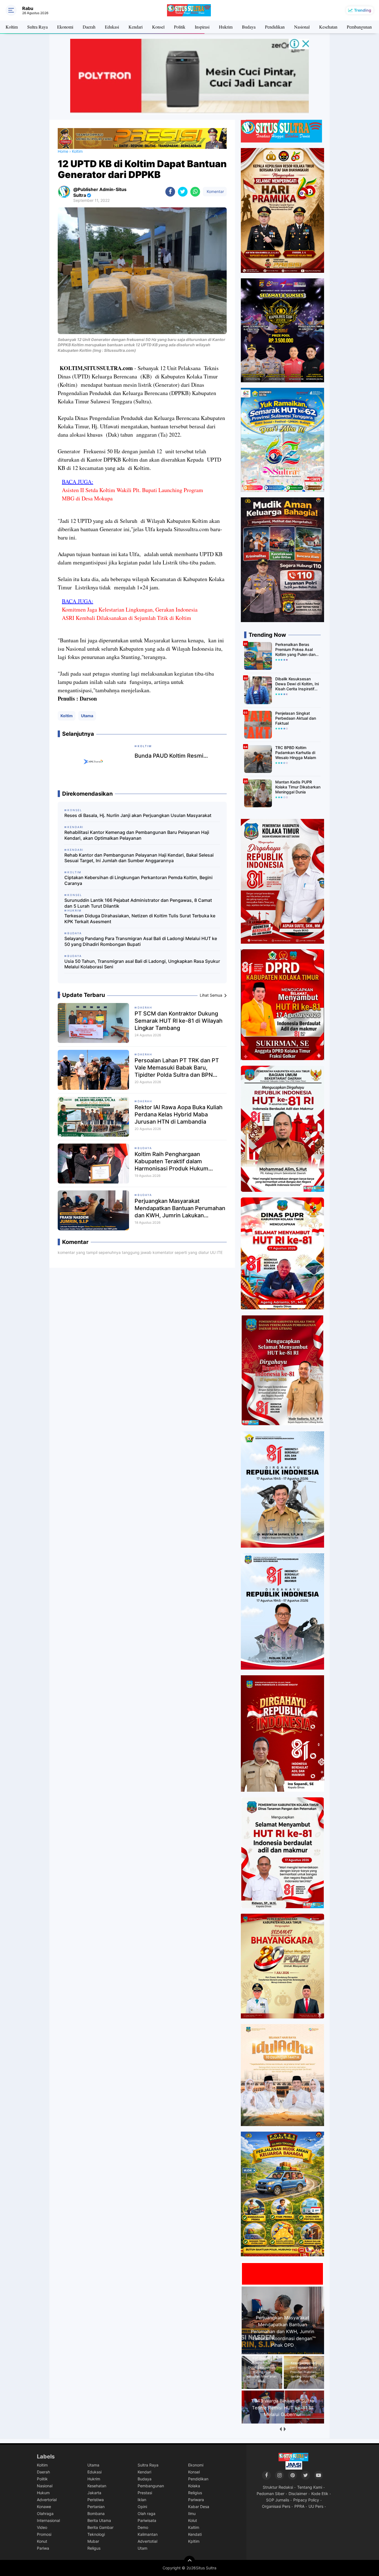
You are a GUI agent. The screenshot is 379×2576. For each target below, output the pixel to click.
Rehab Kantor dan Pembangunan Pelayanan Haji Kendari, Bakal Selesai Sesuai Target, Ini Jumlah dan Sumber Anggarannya (139, 858)
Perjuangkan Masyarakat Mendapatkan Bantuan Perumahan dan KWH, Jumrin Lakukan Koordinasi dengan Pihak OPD (180, 1208)
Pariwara (196, 2500)
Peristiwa (96, 2500)
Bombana (96, 2513)
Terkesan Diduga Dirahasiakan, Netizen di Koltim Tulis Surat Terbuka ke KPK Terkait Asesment (140, 919)
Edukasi (112, 27)
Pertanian (96, 2507)
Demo (143, 2527)
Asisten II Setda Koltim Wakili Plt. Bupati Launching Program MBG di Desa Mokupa (132, 494)
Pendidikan (275, 27)
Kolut (193, 2520)
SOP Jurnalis (278, 2500)
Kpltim (194, 2541)
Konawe (44, 2507)
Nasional (302, 27)
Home (63, 151)
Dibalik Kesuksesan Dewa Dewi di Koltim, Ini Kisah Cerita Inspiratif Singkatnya (297, 684)
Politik (180, 27)
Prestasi (145, 2493)
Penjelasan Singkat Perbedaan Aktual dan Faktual (296, 718)
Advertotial (147, 2541)
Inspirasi (202, 27)
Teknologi (96, 2534)
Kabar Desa (199, 2507)
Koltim (12, 27)
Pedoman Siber (271, 2494)
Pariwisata (147, 2520)
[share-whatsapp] (195, 192)
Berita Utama (99, 2520)
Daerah (89, 27)
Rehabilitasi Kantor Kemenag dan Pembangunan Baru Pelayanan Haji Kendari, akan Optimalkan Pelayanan (137, 835)
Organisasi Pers (276, 2506)
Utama (87, 716)
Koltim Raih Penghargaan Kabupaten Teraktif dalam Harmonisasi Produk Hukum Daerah (171, 1161)
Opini (142, 2507)
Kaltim (194, 2527)
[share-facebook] (170, 192)
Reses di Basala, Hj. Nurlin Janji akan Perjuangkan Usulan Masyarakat (138, 815)
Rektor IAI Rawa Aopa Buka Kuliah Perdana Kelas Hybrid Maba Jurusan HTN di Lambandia (179, 1114)
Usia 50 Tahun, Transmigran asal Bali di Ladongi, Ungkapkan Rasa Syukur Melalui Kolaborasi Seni (142, 964)
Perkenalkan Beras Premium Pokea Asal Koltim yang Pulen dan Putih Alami (295, 650)
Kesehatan (328, 27)
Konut (42, 2541)
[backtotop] (189, 2561)
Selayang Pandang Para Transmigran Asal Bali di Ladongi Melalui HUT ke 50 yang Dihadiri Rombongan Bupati (141, 941)
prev (280, 2429)
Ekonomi (65, 27)
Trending (363, 10)
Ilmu (192, 2513)
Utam (142, 2548)
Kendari (136, 27)
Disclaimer (298, 2494)
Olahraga (45, 2513)
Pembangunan (359, 27)
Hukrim (226, 27)
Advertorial (47, 2500)
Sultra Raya (37, 27)
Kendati (195, 2534)
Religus (94, 2548)
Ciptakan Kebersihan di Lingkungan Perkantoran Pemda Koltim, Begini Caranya (138, 880)
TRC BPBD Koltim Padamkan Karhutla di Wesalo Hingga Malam (296, 753)
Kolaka (194, 2486)
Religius (195, 2493)
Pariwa (43, 2548)
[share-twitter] (183, 192)
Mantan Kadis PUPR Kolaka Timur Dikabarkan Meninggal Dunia (298, 787)
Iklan (142, 2500)
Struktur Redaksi (278, 2487)
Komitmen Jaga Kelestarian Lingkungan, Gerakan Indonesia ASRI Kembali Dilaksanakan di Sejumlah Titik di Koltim (130, 614)
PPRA (299, 2506)
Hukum (43, 2493)
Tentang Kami (310, 2487)
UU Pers (316, 2506)
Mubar (93, 2541)
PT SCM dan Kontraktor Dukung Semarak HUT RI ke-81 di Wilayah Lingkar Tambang (179, 1021)
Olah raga (146, 2513)
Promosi (44, 2534)
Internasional (48, 2520)
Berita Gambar (100, 2527)
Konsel (158, 27)
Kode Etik (320, 2494)
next (285, 2429)
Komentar (215, 191)
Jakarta (94, 2493)
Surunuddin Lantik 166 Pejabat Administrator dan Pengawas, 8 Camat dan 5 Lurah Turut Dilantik (138, 903)
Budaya (249, 27)
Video (42, 2527)
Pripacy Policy (306, 2500)
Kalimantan (148, 2534)
